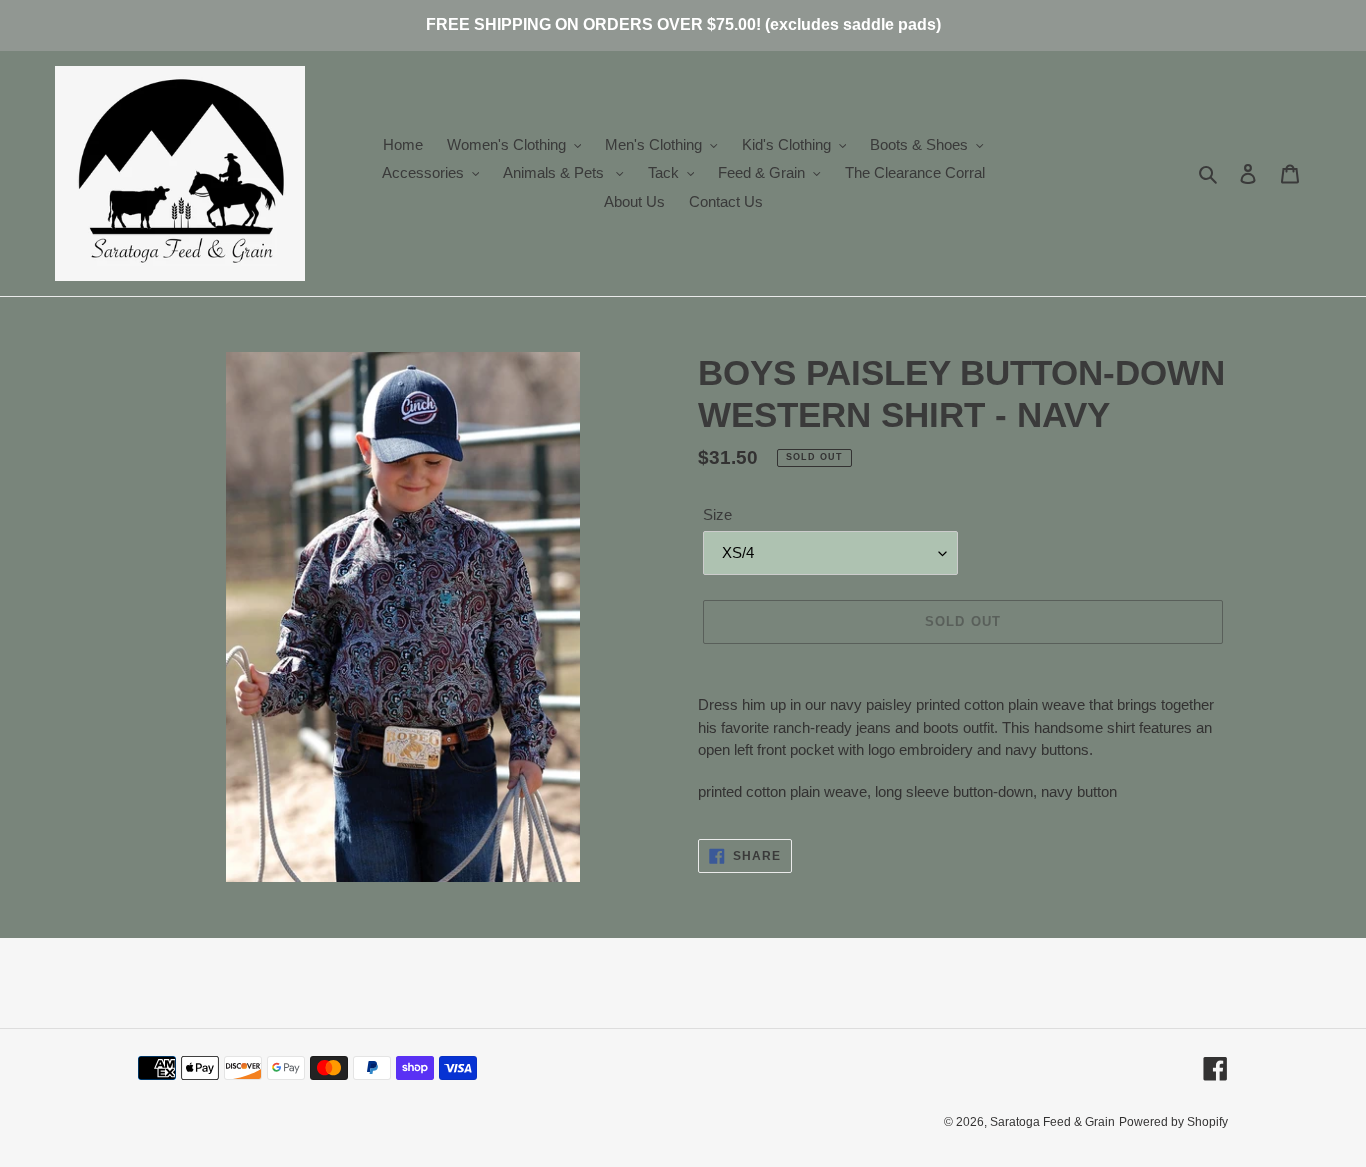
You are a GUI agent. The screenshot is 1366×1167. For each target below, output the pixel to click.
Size (717, 514)
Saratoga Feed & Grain (1052, 1122)
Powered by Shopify (1173, 1122)
